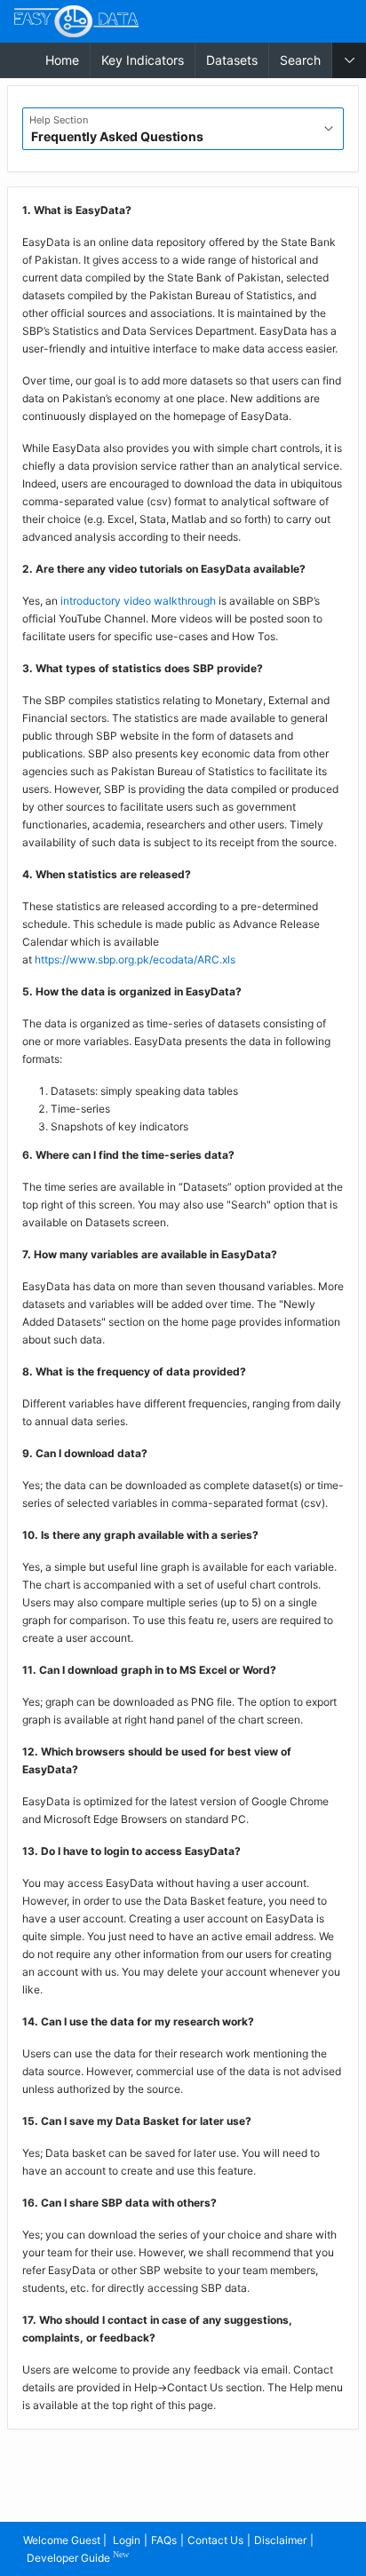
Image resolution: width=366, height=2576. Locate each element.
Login (127, 2540)
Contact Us (215, 2540)
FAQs (164, 2540)
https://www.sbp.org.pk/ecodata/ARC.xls (135, 959)
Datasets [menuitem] (232, 60)
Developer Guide (78, 2557)
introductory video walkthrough (138, 601)
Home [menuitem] (62, 60)
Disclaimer (280, 2540)
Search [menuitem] (300, 60)
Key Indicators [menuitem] (143, 60)
